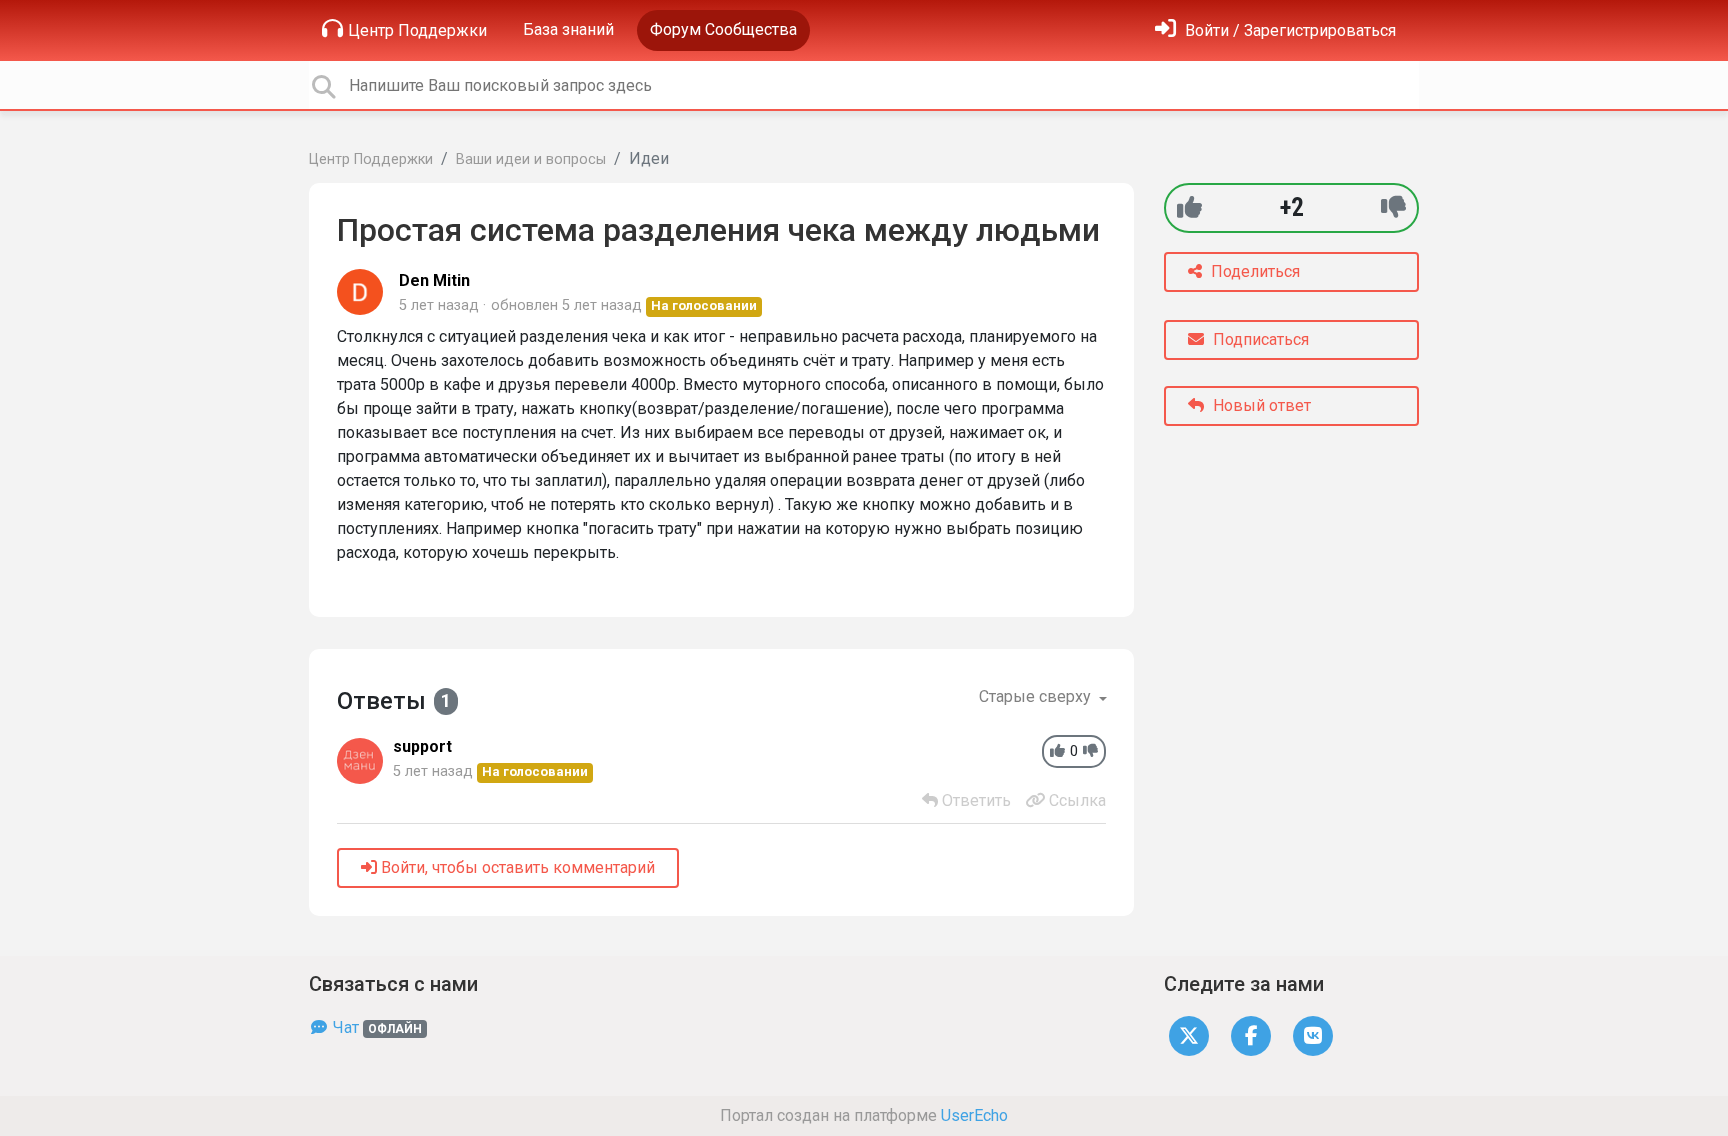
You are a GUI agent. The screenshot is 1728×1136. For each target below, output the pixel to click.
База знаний (568, 29)
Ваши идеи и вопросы (531, 159)
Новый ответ (1260, 405)
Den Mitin (434, 280)
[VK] (1313, 1035)
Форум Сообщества (723, 29)
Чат (375, 1027)
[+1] (1189, 207)
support (422, 746)
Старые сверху (1037, 696)
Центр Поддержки (417, 30)
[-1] (1393, 207)
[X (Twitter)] (1189, 1035)
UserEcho (974, 1115)
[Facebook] (1251, 1035)
